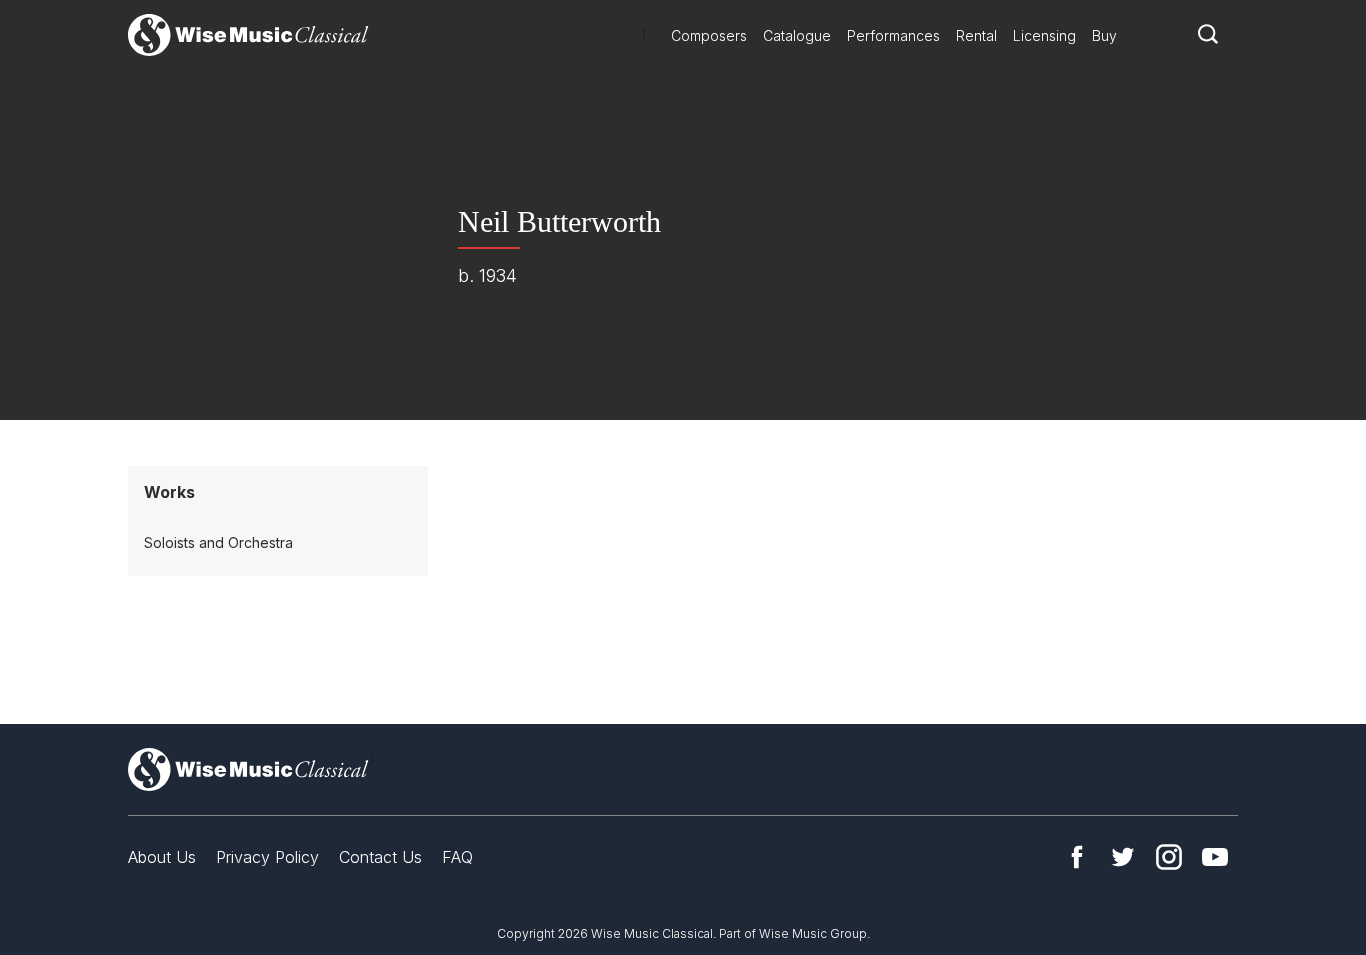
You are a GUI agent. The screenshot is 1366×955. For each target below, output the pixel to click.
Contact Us (380, 857)
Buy (1104, 35)
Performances (893, 35)
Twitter (1123, 857)
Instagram (1169, 857)
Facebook (1077, 857)
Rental (976, 35)
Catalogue (797, 35)
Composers (709, 35)
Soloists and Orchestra (218, 542)
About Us (162, 857)
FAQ (457, 857)
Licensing (1044, 35)
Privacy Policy (267, 857)
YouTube (1215, 857)
